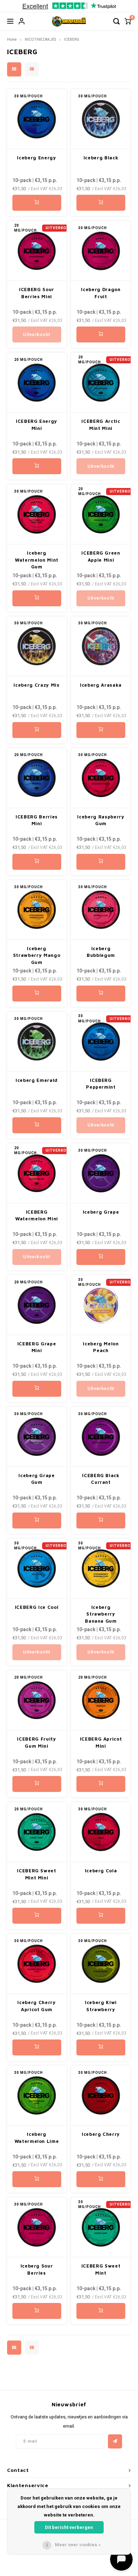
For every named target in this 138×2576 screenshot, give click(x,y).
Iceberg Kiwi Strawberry (101, 2006)
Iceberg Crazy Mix (36, 685)
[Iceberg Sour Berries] (37, 2227)
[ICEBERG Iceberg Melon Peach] (101, 1305)
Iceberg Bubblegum (101, 952)
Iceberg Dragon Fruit (101, 293)
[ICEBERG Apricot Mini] (101, 1700)
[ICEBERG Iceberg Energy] (37, 119)
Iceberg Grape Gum (36, 1479)
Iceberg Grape (101, 1212)
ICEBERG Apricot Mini (101, 1742)
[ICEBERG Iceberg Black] (101, 119)
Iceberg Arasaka (101, 685)
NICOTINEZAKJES (40, 39)
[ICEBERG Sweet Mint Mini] (37, 1832)
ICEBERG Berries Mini (37, 820)
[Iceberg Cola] (101, 1832)
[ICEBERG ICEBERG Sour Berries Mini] (37, 251)
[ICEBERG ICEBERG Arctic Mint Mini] (101, 383)
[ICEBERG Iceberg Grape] (101, 1173)
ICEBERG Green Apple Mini (101, 556)
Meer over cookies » (78, 2545)
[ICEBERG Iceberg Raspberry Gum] (101, 778)
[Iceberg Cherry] (101, 2096)
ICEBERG (72, 39)
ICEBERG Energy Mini (37, 425)
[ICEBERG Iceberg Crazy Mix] (37, 646)
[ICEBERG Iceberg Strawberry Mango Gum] (37, 910)
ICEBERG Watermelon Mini (37, 1215)
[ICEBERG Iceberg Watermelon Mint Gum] (37, 514)
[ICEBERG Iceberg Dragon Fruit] (101, 251)
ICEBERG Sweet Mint (101, 2269)
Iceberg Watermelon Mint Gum (37, 560)
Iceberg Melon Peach (101, 1347)
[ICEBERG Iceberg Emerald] (37, 1042)
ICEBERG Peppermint (101, 1084)
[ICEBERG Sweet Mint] (101, 2227)
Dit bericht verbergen (69, 2527)
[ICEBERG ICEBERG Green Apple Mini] (101, 514)
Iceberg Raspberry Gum (101, 820)
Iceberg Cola (101, 1871)
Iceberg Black (101, 158)
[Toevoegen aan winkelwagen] (37, 203)
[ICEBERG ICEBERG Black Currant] (101, 1437)
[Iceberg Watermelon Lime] (37, 2096)
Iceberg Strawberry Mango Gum (37, 955)
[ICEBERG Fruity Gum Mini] (37, 1700)
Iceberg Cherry (101, 2134)
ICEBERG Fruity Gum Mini (36, 1742)
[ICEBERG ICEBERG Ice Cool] (37, 1569)
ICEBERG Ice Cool (37, 1607)
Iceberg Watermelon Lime (37, 2138)
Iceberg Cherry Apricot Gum (36, 2006)
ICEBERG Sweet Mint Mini (36, 1874)
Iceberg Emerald (37, 1080)
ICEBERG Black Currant (101, 1479)
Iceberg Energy (36, 158)
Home (12, 39)
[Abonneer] (115, 2441)
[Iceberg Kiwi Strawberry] (101, 1964)
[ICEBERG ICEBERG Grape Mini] (37, 1305)
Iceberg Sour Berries (37, 2269)
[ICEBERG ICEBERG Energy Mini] (37, 383)
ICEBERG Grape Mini (37, 1347)
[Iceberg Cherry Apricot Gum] (37, 1964)
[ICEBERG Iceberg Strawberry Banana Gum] (101, 1569)
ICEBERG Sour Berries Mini (37, 293)
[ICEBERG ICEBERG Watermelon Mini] (37, 1173)
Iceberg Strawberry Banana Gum (101, 1614)
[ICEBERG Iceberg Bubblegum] (101, 910)
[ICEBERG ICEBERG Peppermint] (101, 1042)
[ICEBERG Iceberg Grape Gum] (37, 1437)
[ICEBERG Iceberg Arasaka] (101, 646)
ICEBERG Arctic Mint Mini (101, 425)
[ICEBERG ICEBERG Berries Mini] (37, 778)
